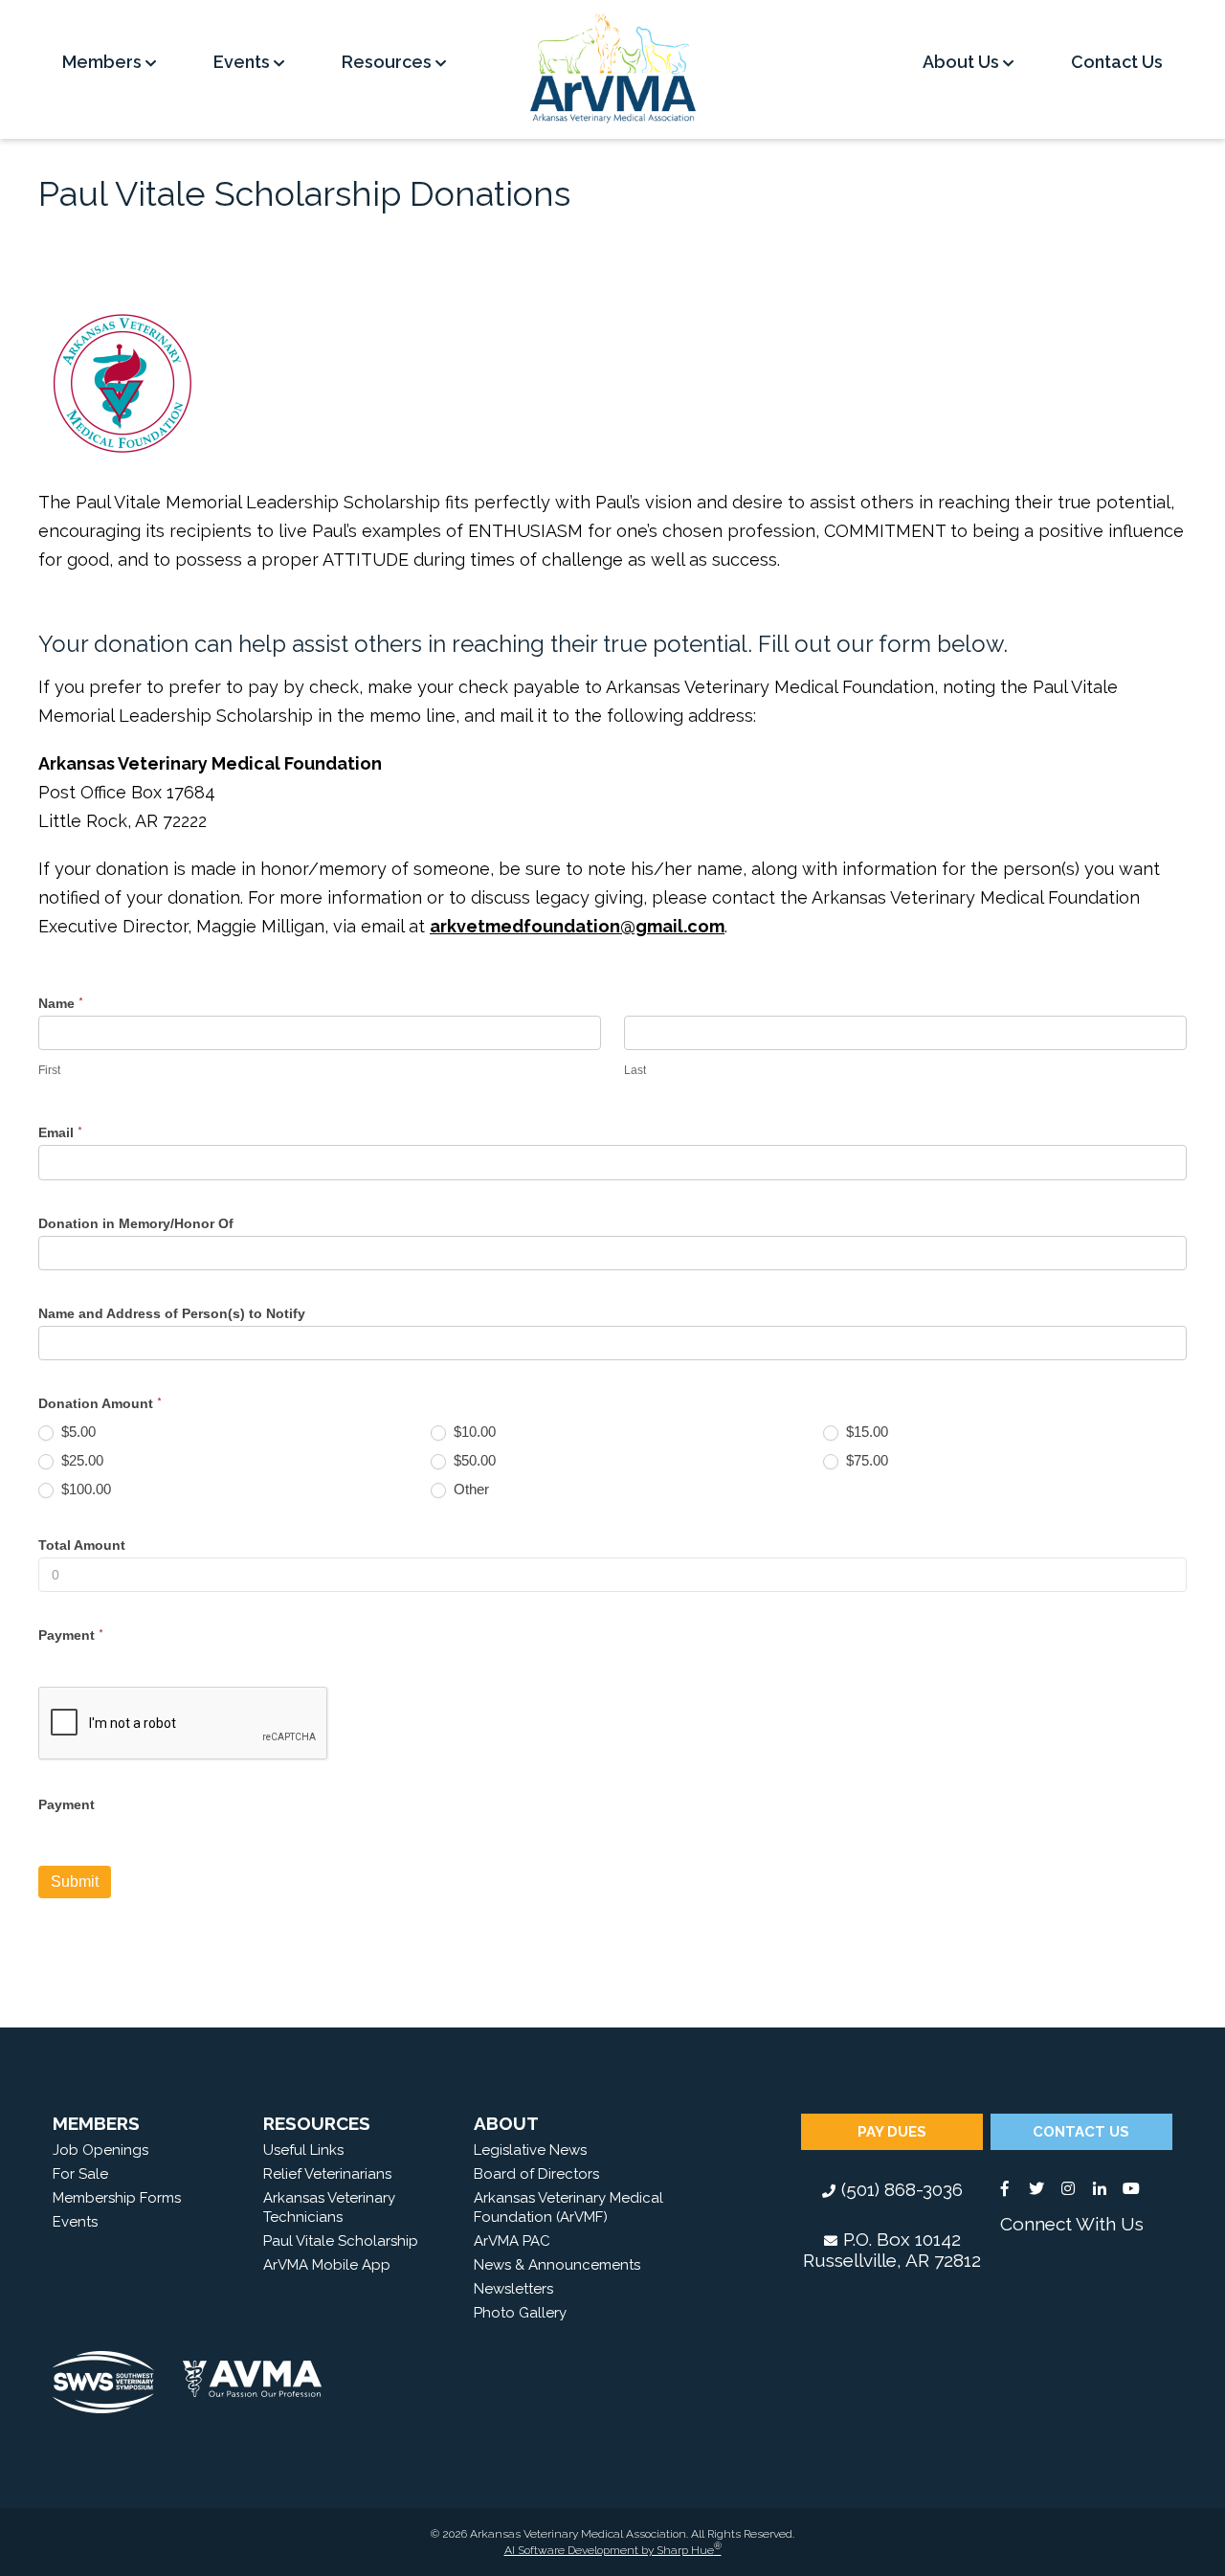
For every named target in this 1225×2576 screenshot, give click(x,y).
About (506, 2123)
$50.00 (473, 1460)
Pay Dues (892, 2132)
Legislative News (530, 2150)
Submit (75, 1882)
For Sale (80, 2174)
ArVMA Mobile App (327, 2265)
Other (469, 1489)
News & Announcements (557, 2265)
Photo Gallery (520, 2313)
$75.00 (865, 1460)
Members (104, 62)
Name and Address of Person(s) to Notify (172, 1313)
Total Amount (82, 1545)
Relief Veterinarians (327, 2174)
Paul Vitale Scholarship (341, 2241)
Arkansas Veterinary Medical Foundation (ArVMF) (568, 2207)
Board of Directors (536, 2174)
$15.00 (865, 1432)
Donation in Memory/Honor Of (136, 1223)
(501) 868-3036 (902, 2189)
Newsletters (513, 2289)
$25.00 (80, 1460)
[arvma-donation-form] (122, 383)
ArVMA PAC (512, 2241)
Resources (389, 62)
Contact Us (1117, 62)
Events (244, 62)
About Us (963, 62)
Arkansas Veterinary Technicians (329, 2207)
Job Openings (100, 2150)
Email (60, 1132)
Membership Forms (117, 2198)
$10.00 (473, 1432)
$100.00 (84, 1489)
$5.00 (77, 1432)
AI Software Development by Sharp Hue (613, 2550)
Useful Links (303, 2150)
